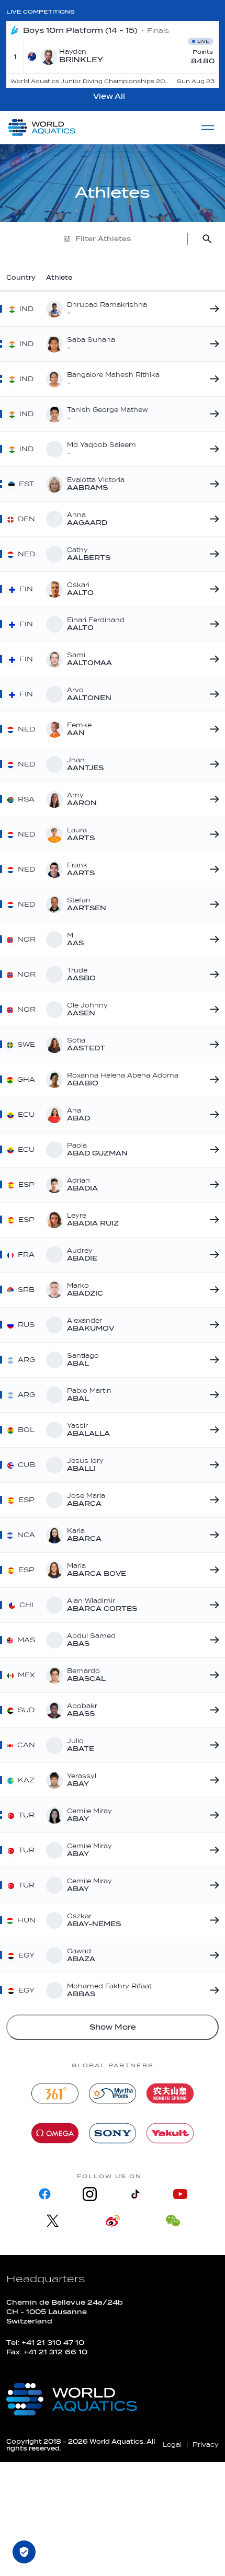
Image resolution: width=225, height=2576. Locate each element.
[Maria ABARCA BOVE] (212, 1570)
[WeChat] (173, 2221)
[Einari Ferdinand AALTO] (212, 624)
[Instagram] (90, 2194)
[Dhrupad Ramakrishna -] (212, 309)
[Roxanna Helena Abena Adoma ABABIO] (212, 1080)
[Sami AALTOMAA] (212, 659)
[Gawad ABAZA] (212, 1955)
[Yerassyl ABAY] (212, 1780)
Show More (113, 2027)
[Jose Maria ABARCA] (212, 1500)
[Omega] (55, 2133)
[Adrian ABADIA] (212, 1185)
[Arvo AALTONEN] (212, 694)
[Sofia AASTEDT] (212, 1045)
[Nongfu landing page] (170, 2093)
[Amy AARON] (212, 799)
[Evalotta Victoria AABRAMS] (212, 484)
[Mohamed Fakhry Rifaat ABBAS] (212, 1990)
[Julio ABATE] (212, 1745)
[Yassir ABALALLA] (212, 1430)
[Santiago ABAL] (212, 1360)
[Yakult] (170, 2133)
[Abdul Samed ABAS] (212, 1640)
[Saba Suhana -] (212, 344)
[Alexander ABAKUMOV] (212, 1325)
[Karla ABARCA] (212, 1535)
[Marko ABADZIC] (212, 1290)
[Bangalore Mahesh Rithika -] (212, 379)
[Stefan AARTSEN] (212, 905)
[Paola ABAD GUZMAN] (212, 1150)
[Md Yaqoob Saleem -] (212, 449)
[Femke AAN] (212, 729)
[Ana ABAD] (212, 1115)
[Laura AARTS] (212, 834)
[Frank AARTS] (212, 869)
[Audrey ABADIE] (212, 1255)
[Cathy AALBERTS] (212, 554)
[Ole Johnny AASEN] (212, 1010)
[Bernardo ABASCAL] (212, 1675)
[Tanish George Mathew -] (212, 414)
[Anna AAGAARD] (212, 519)
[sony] (113, 2133)
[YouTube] (180, 2194)
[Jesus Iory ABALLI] (212, 1465)
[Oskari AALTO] (212, 589)
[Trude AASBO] (212, 975)
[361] (55, 2093)
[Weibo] (113, 2221)
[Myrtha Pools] (113, 2093)
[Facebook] (45, 2194)
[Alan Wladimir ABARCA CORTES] (212, 1605)
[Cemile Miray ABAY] (212, 1815)
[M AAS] (212, 940)
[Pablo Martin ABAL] (212, 1395)
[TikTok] (135, 2194)
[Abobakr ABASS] (212, 1710)
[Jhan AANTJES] (212, 764)
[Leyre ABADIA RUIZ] (212, 1220)
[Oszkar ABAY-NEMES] (212, 1920)
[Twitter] (53, 2221)
